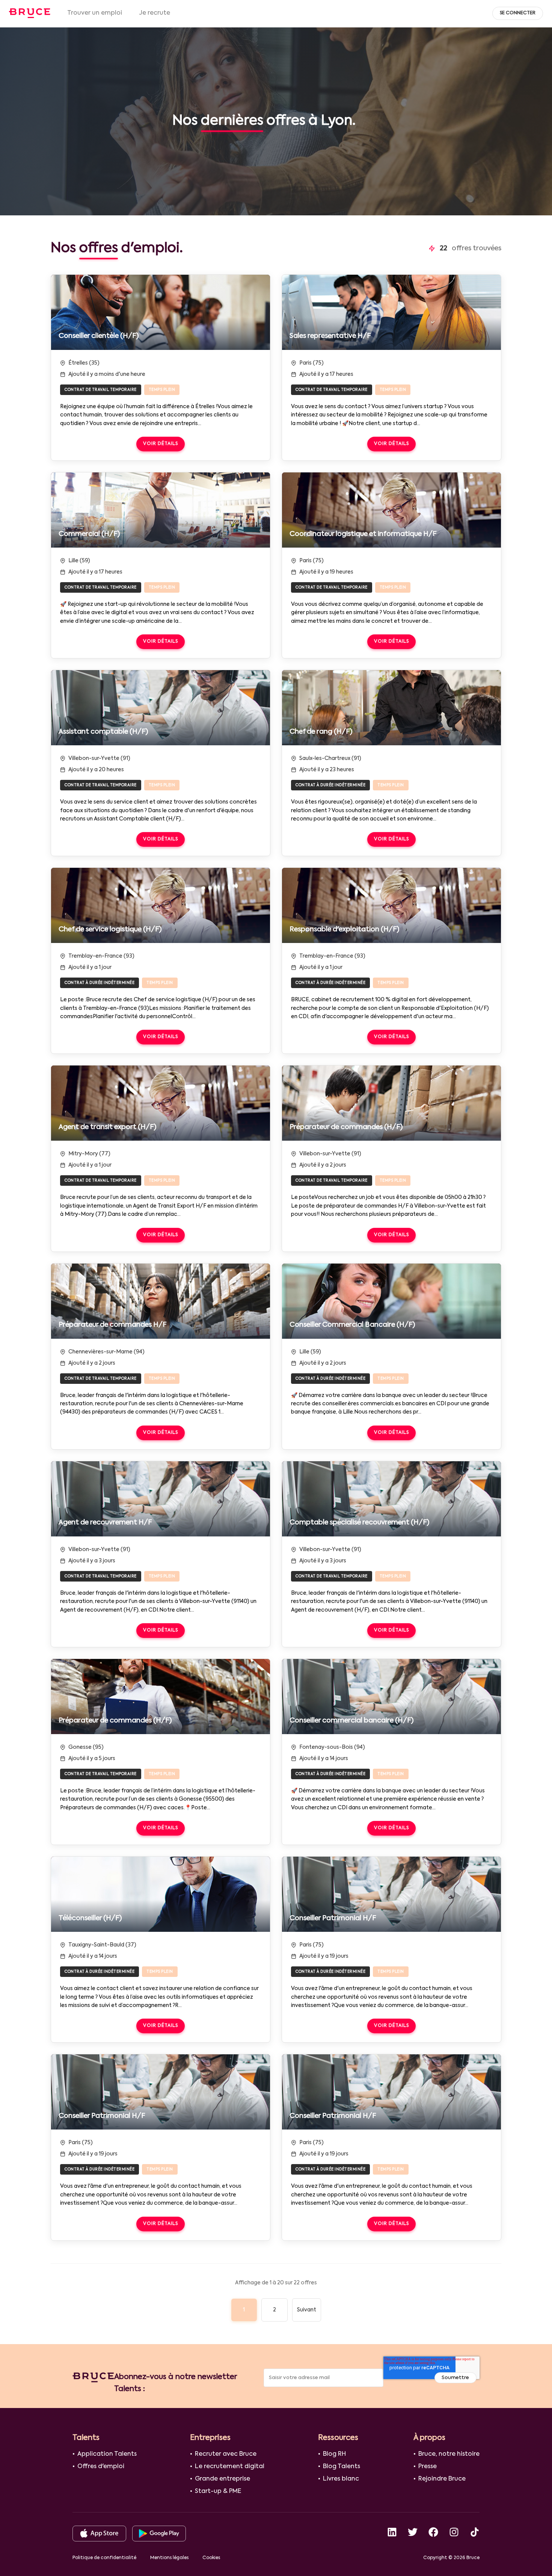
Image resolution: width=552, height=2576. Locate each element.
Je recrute (155, 13)
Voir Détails (161, 444)
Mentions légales (169, 2558)
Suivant (307, 2310)
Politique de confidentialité (104, 2558)
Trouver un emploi (95, 13)
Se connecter (518, 13)
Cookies (211, 2558)
